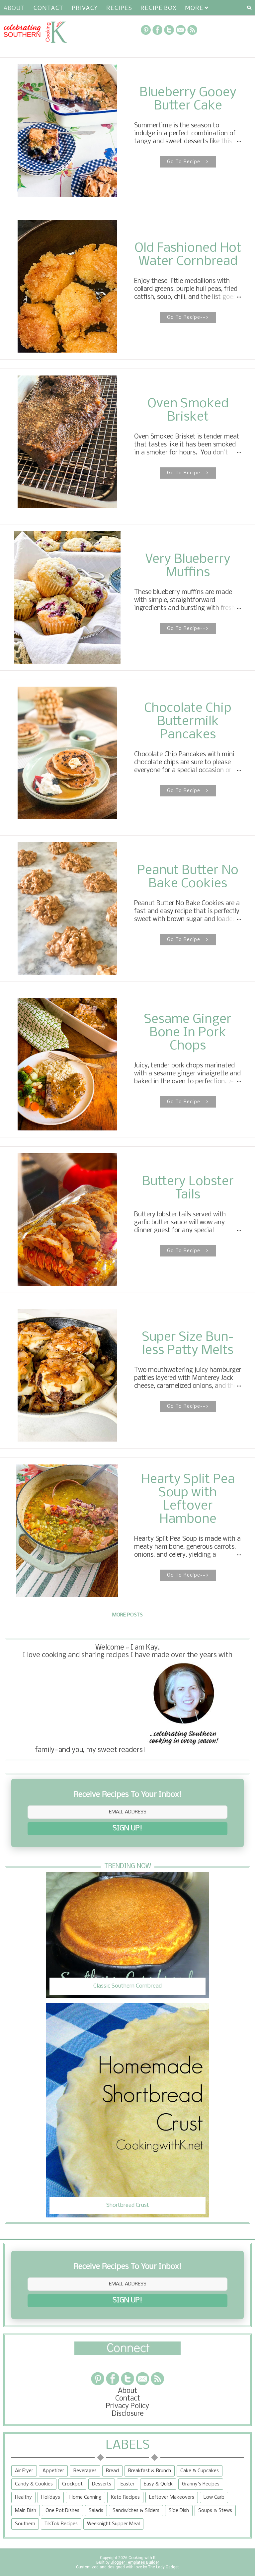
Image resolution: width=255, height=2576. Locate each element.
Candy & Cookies (34, 2484)
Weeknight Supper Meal (113, 2524)
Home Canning (85, 2497)
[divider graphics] (127, 2353)
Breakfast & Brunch (150, 2471)
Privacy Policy (127, 2406)
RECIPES (119, 8)
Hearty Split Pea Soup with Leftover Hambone (188, 1500)
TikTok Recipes (61, 2524)
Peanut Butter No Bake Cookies (188, 877)
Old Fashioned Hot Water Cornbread (188, 255)
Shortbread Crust (128, 2205)
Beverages (85, 2471)
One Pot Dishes (62, 2511)
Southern (25, 2524)
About (14, 8)
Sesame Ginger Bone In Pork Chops (188, 1033)
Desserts (102, 2484)
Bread (112, 2471)
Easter (127, 2484)
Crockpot (72, 2484)
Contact (48, 8)
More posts (127, 1615)
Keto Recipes (125, 2497)
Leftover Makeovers (172, 2497)
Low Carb (214, 2497)
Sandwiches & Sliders (136, 2511)
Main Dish (26, 2511)
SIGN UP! (127, 1829)
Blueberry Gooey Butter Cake (188, 100)
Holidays (51, 2497)
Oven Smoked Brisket (188, 411)
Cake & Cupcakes (200, 2471)
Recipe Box (158, 8)
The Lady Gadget (163, 2567)
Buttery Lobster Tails (188, 1188)
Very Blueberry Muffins (188, 566)
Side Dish (179, 2511)
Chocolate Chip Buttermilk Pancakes (188, 722)
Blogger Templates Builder (135, 2562)
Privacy (85, 8)
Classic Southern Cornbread (127, 1986)
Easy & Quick (158, 2484)
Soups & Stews (215, 2511)
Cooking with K (141, 2558)
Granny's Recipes (201, 2484)
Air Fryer (24, 2471)
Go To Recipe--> (188, 162)
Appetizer (53, 2471)
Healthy (23, 2497)
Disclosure (128, 2414)
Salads (96, 2511)
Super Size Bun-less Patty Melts (188, 1344)
